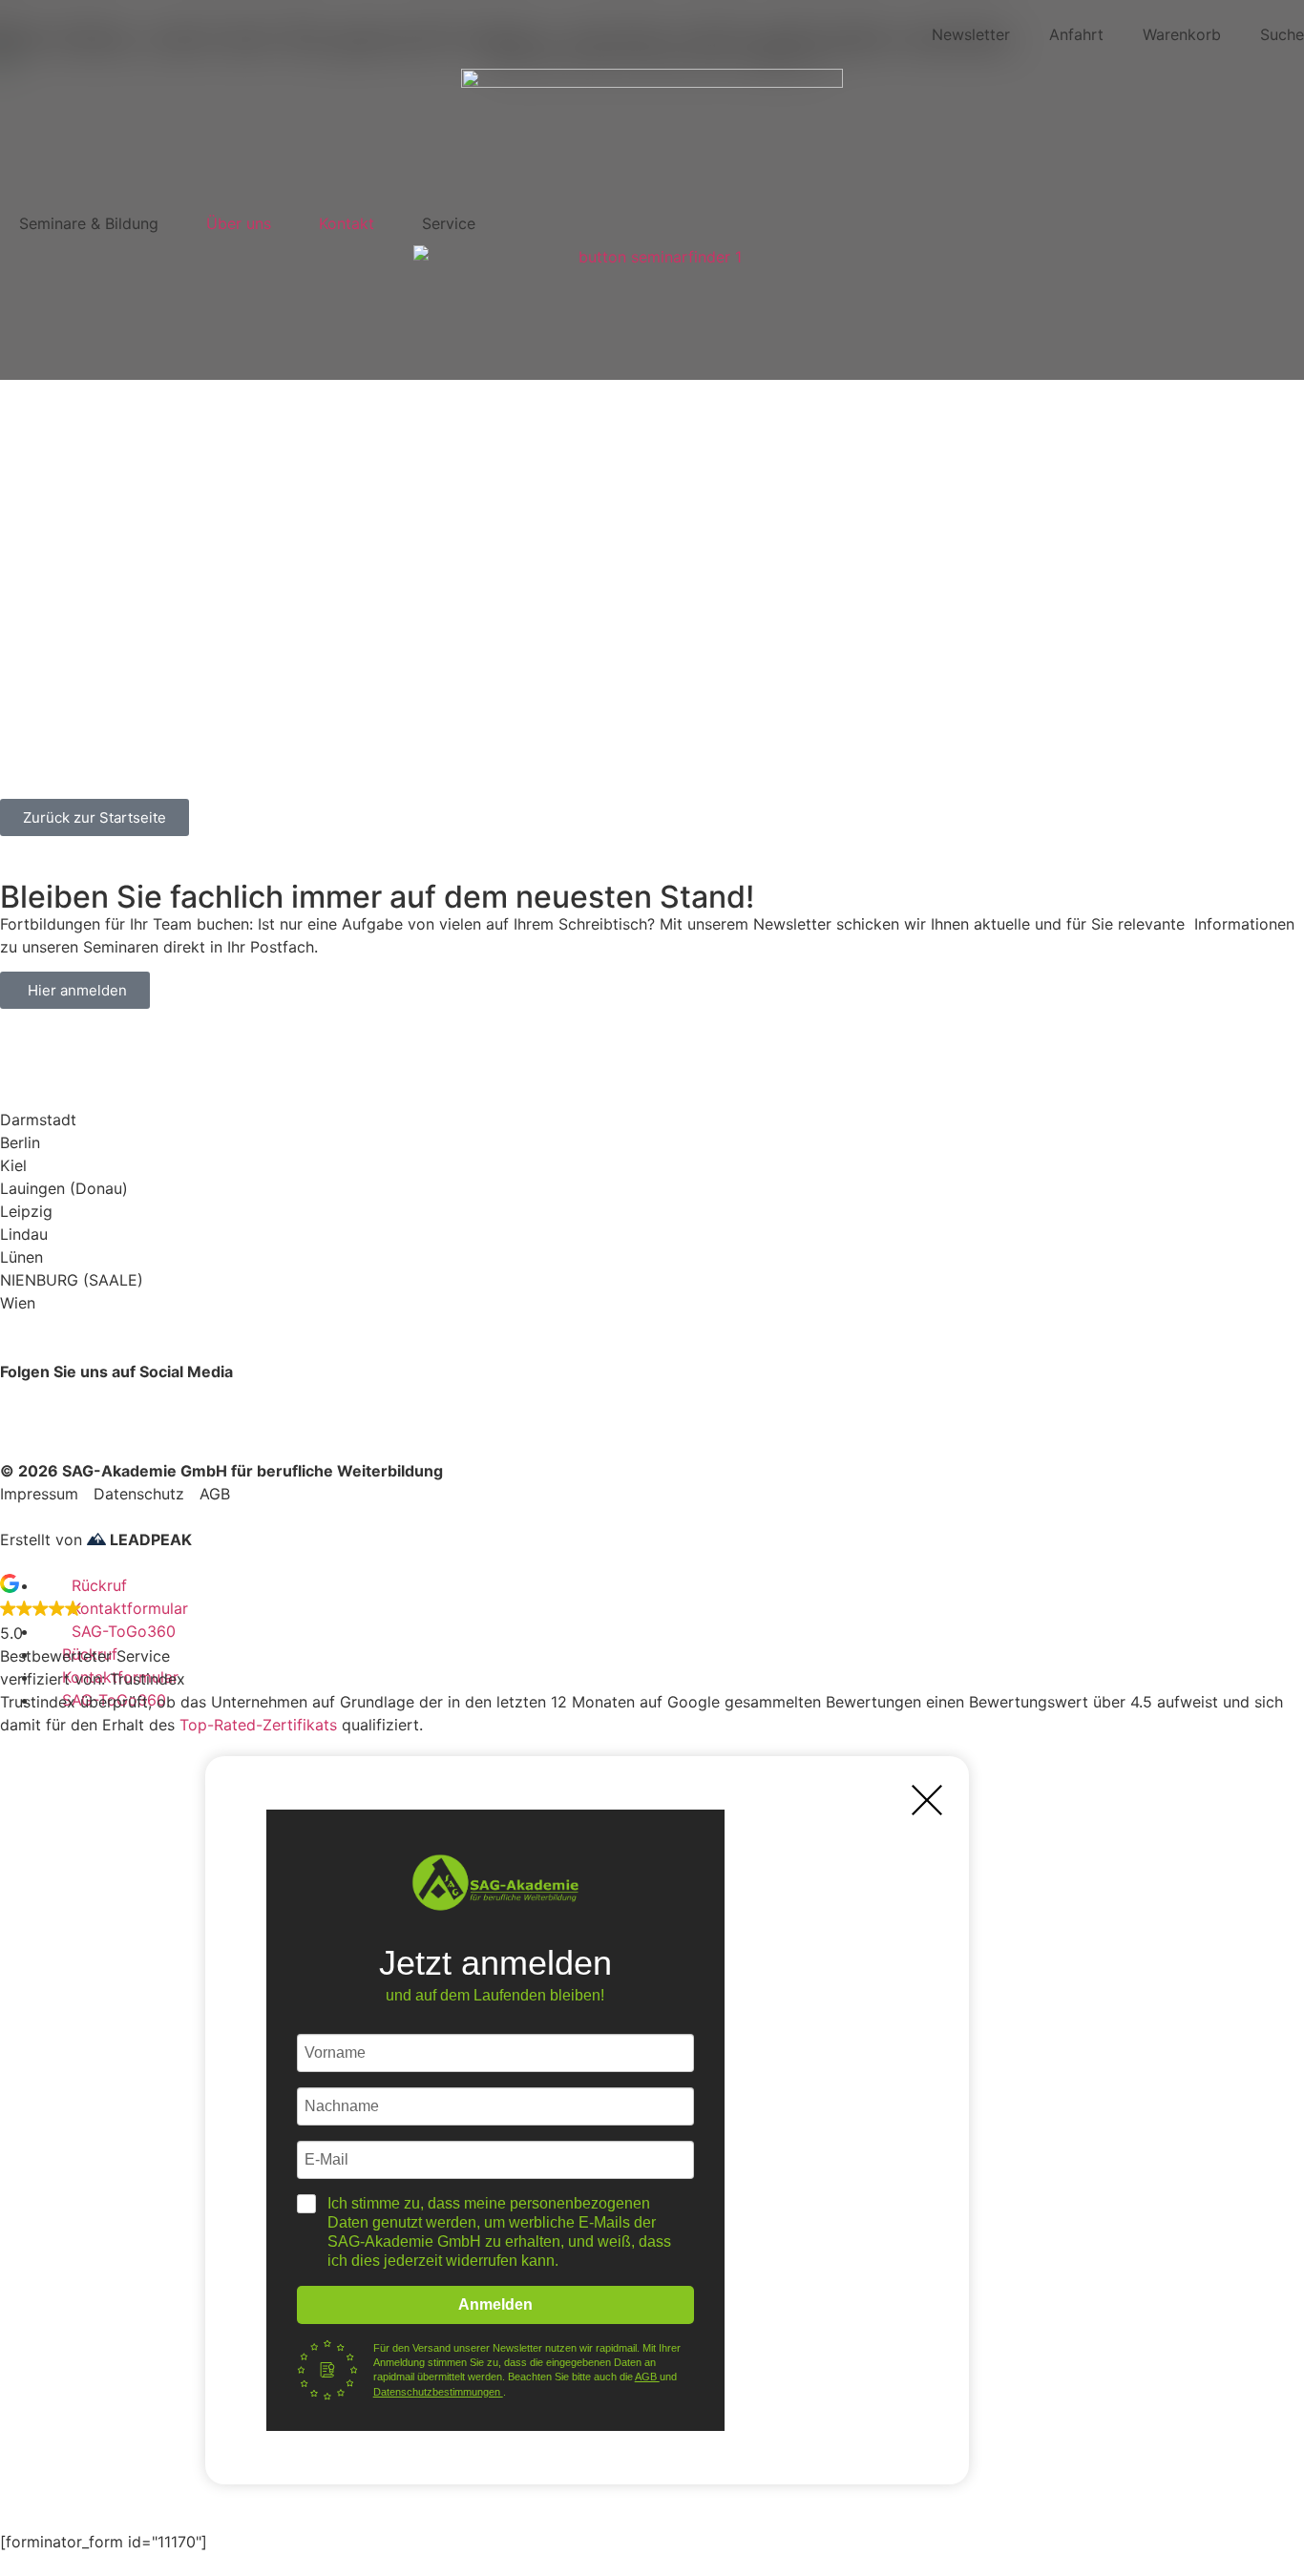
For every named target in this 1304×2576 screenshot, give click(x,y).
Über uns (239, 223)
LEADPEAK (149, 1539)
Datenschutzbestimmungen (438, 2392)
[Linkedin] (181, 1407)
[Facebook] (24, 1407)
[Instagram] (129, 1407)
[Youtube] (76, 1407)
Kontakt (347, 223)
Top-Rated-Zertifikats (258, 1725)
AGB (647, 2377)
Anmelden (495, 2304)
